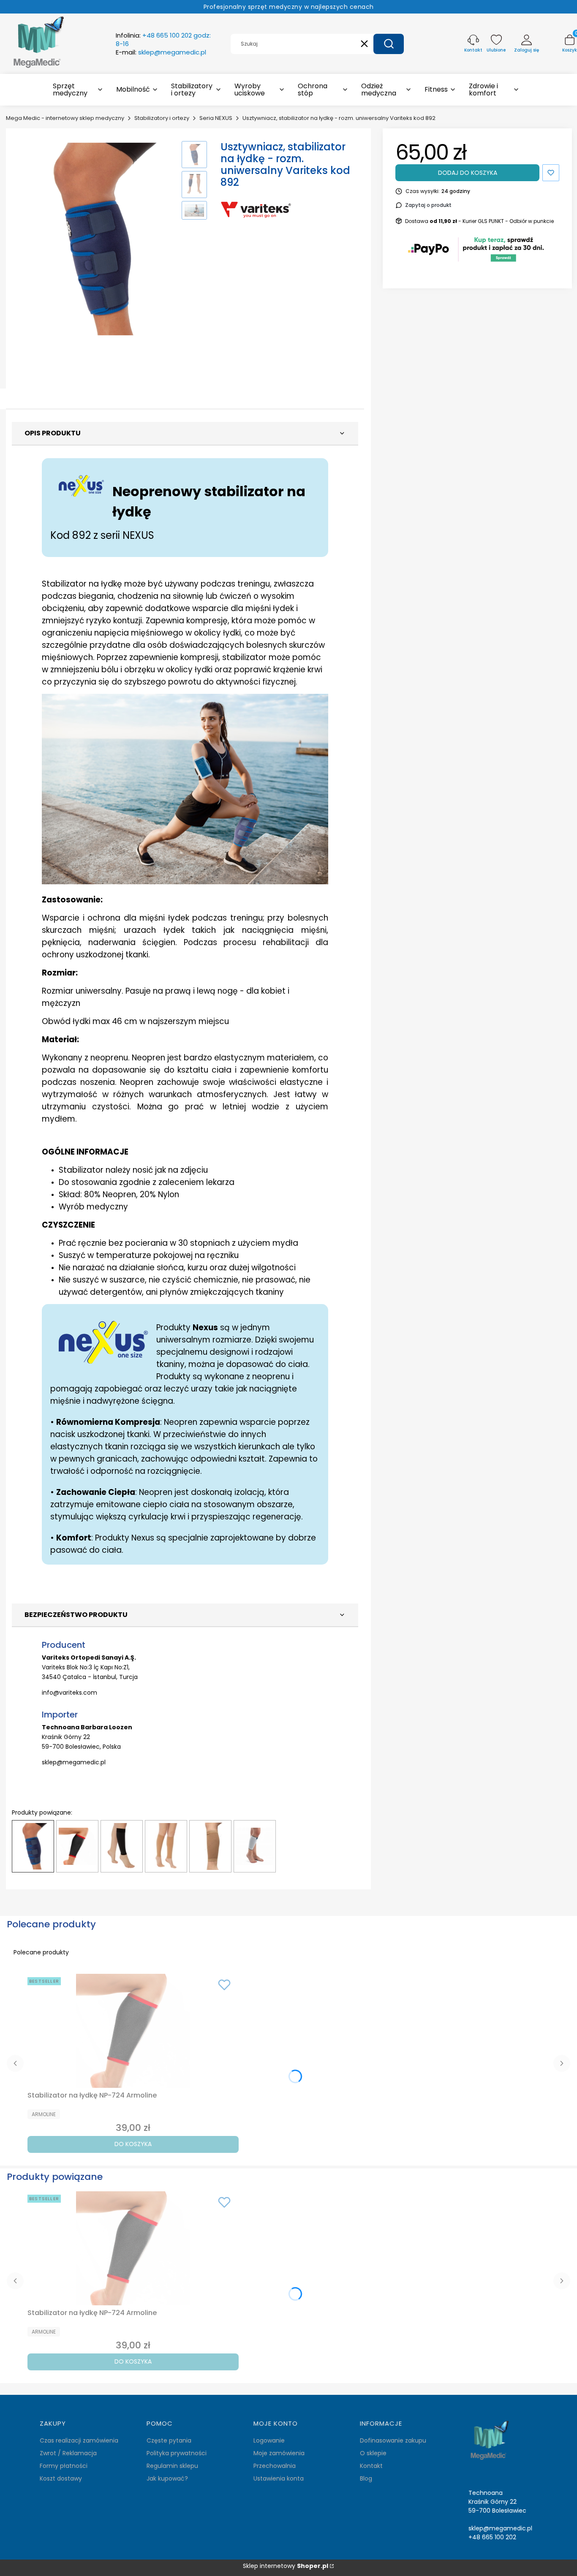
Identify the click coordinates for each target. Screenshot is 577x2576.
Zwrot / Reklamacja (68, 2453)
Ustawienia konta (279, 2478)
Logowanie (269, 2440)
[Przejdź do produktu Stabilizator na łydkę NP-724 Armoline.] (133, 2031)
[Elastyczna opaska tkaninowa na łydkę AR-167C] (210, 1846)
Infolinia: (163, 40)
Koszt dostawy (61, 2478)
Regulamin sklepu (172, 2466)
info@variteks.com (69, 1693)
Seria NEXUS (216, 118)
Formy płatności (64, 2466)
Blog (366, 2478)
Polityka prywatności (177, 2453)
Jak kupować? (167, 2478)
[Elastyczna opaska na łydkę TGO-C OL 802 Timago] (255, 1846)
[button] (389, 44)
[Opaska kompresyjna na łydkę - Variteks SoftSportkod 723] (122, 1846)
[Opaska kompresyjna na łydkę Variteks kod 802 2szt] (166, 1846)
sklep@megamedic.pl (74, 1762)
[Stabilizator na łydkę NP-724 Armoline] (77, 1846)
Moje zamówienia (279, 2453)
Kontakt (371, 2466)
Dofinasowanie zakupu (393, 2440)
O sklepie (373, 2453)
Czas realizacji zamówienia (79, 2440)
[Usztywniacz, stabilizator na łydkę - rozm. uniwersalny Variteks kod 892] (33, 1846)
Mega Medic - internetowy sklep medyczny (65, 118)
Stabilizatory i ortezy (162, 118)
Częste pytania (169, 2440)
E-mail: (161, 52)
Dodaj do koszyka (468, 173)
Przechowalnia (275, 2466)
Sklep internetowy (286, 2566)
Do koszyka (133, 2144)
